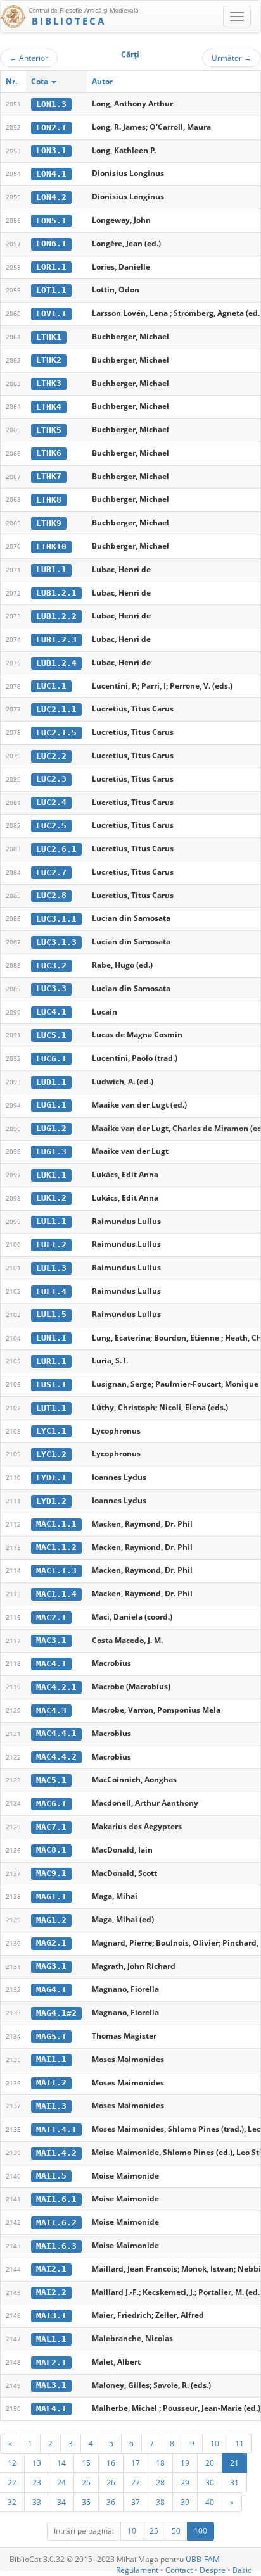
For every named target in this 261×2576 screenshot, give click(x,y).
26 (111, 2482)
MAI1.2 (51, 2083)
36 (111, 2502)
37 (136, 2502)
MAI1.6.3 (56, 2246)
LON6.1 (51, 243)
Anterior (29, 58)
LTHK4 (49, 407)
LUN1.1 (51, 1338)
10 (215, 2443)
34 (61, 2502)
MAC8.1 (51, 1850)
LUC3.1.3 (56, 942)
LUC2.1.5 (56, 733)
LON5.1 (51, 221)
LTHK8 (49, 500)
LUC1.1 (51, 686)
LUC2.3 (51, 779)
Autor (102, 81)
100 (201, 2531)
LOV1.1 (51, 314)
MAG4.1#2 (56, 2013)
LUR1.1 (51, 1361)
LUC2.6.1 (56, 849)
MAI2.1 (51, 2269)
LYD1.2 (51, 1501)
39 (185, 2502)
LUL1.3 (51, 1268)
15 (86, 2463)
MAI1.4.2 (56, 2153)
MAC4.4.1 (56, 1733)
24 (61, 2482)
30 (210, 2482)
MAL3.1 (51, 2385)
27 (136, 2482)
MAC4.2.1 (56, 1687)
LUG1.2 (51, 1128)
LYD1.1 (51, 1478)
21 (234, 2463)
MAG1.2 (51, 1920)
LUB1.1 (51, 569)
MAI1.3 (51, 2106)
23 (37, 2482)
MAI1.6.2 (56, 2223)
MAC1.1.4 (56, 1594)
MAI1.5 (51, 2176)
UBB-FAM (203, 2559)
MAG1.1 (51, 1897)
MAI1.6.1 (56, 2199)
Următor (232, 58)
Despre (213, 2570)
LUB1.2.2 (56, 616)
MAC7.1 (51, 1827)
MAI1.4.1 (56, 2129)
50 (176, 2531)
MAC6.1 (51, 1804)
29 (185, 2482)
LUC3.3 (51, 988)
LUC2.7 (51, 872)
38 (160, 2502)
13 (37, 2463)
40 (210, 2502)
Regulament (137, 2570)
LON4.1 (51, 174)
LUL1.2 (51, 1245)
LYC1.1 (51, 1431)
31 (234, 2482)
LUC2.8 (51, 895)
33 (37, 2502)
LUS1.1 (51, 1385)
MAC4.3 (51, 1710)
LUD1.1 (51, 1082)
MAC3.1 (51, 1640)
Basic (242, 2570)
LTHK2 (49, 360)
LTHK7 (49, 476)
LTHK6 (49, 453)
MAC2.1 (51, 1617)
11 (239, 2443)
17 (136, 2463)
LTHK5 (49, 430)
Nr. (11, 81)
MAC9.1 (51, 1873)
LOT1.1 (51, 290)
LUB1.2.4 (56, 663)
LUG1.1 (51, 1105)
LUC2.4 (51, 802)
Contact (179, 2570)
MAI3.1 (51, 2316)
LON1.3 (51, 104)
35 (86, 2502)
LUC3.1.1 (56, 919)
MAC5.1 (51, 1780)
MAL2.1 (51, 2362)
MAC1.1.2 (56, 1547)
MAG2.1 (51, 1943)
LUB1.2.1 (56, 593)
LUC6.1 (51, 1059)
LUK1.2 (51, 1198)
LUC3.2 (51, 966)
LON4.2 (51, 197)
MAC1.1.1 (56, 1524)
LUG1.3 (51, 1152)
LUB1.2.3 (56, 640)
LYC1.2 (51, 1454)
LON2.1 (51, 128)
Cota (41, 81)
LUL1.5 (51, 1314)
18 (160, 2463)
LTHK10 (51, 547)
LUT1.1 (51, 1408)
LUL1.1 (51, 1221)
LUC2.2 (51, 756)
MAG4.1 (51, 1990)
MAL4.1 (51, 2409)
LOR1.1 (51, 267)
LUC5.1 (51, 1035)
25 (86, 2482)
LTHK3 (49, 383)
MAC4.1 (51, 1664)
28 (160, 2482)
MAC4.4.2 (56, 1757)
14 (61, 2463)
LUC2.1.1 (56, 709)
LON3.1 (51, 150)
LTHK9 (49, 523)
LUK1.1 (51, 1175)
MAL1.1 (51, 2339)
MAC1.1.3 (56, 1571)
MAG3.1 (51, 1966)
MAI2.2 (51, 2292)
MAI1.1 (51, 2059)
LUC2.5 (51, 826)
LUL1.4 (51, 1291)
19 (185, 2463)
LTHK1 (49, 337)
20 (210, 2463)
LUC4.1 (51, 1012)
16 (111, 2463)
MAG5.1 (51, 2036)
